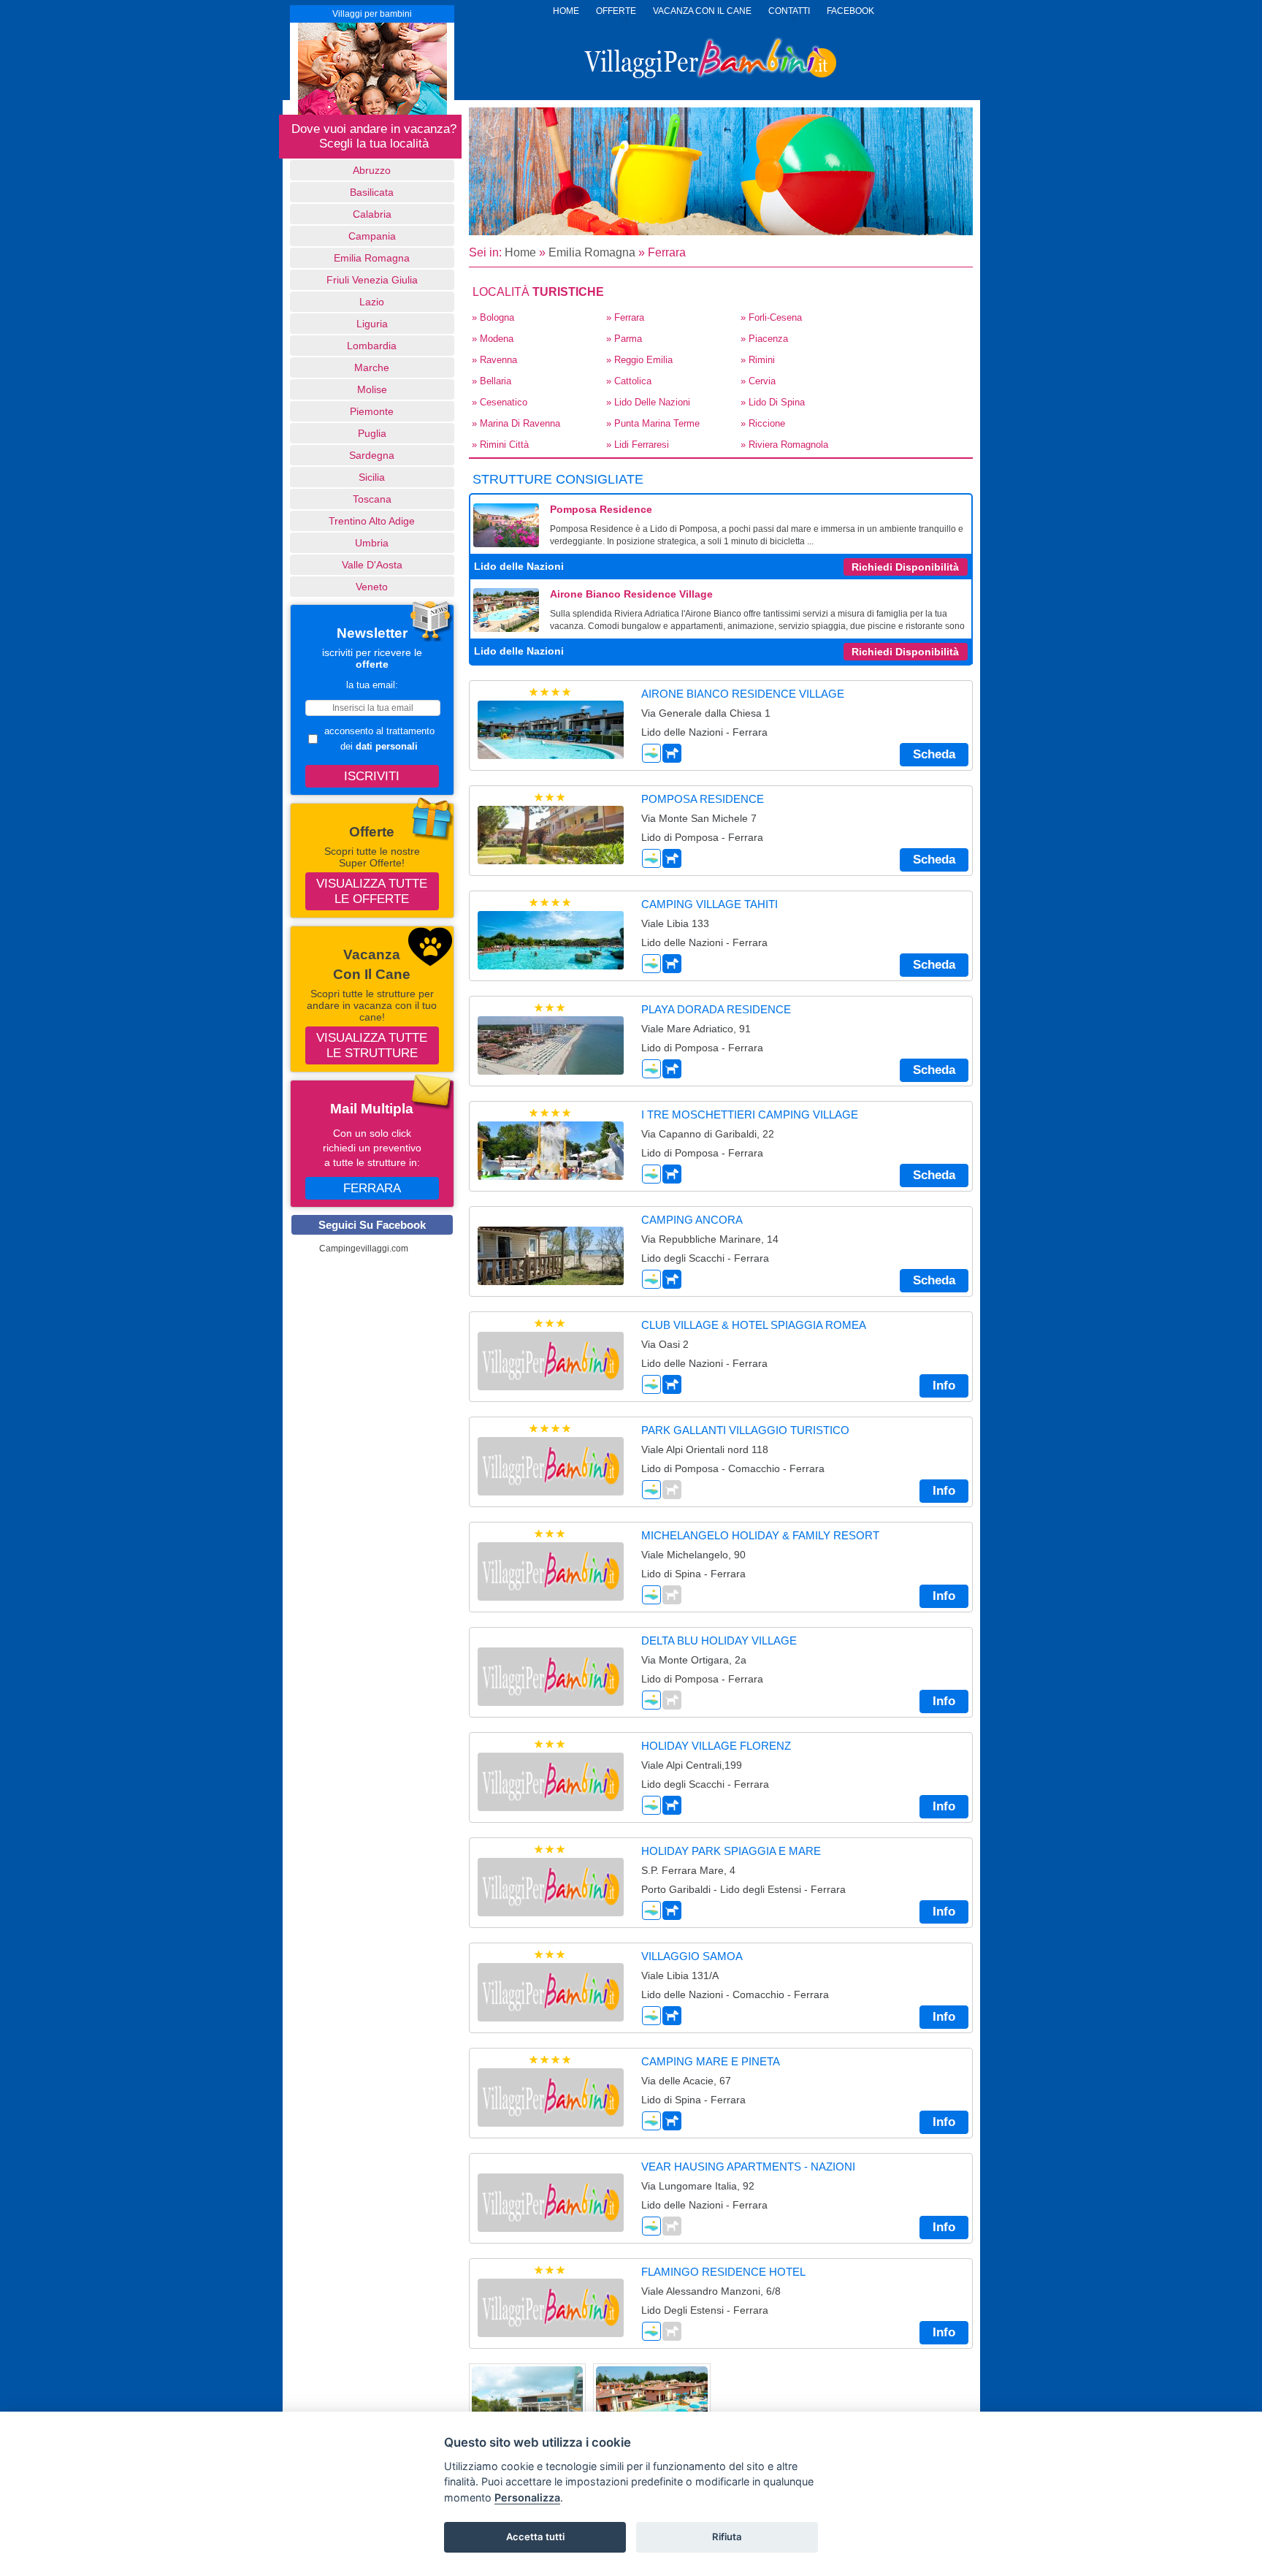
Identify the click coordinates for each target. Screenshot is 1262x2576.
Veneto (372, 587)
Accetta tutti (535, 2537)
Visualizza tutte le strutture (372, 1045)
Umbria (372, 543)
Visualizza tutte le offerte (372, 891)
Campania (372, 236)
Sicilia (372, 477)
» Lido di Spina (773, 402)
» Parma (624, 339)
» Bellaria (492, 381)
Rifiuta (727, 2537)
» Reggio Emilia (639, 360)
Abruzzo (372, 170)
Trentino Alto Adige (372, 521)
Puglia (372, 433)
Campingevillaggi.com (364, 1249)
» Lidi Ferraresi (638, 445)
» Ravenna (494, 360)
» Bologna (493, 317)
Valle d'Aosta (372, 565)
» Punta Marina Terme (653, 423)
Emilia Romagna (372, 258)
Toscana (372, 499)
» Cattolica (629, 381)
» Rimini (758, 360)
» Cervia (758, 381)
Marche (372, 367)
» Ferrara (625, 317)
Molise (372, 389)
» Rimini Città (500, 445)
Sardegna (372, 455)
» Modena (493, 339)
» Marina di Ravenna (516, 423)
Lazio (372, 302)
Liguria (372, 324)
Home (520, 252)
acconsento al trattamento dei (379, 739)
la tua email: (372, 685)
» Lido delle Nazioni (648, 402)
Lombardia (372, 346)
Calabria (372, 214)
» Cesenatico (500, 402)
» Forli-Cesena (771, 317)
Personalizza (527, 2497)
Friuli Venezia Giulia (372, 280)
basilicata (372, 192)
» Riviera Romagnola (784, 445)
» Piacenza (764, 339)
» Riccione (763, 423)
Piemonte (372, 411)
